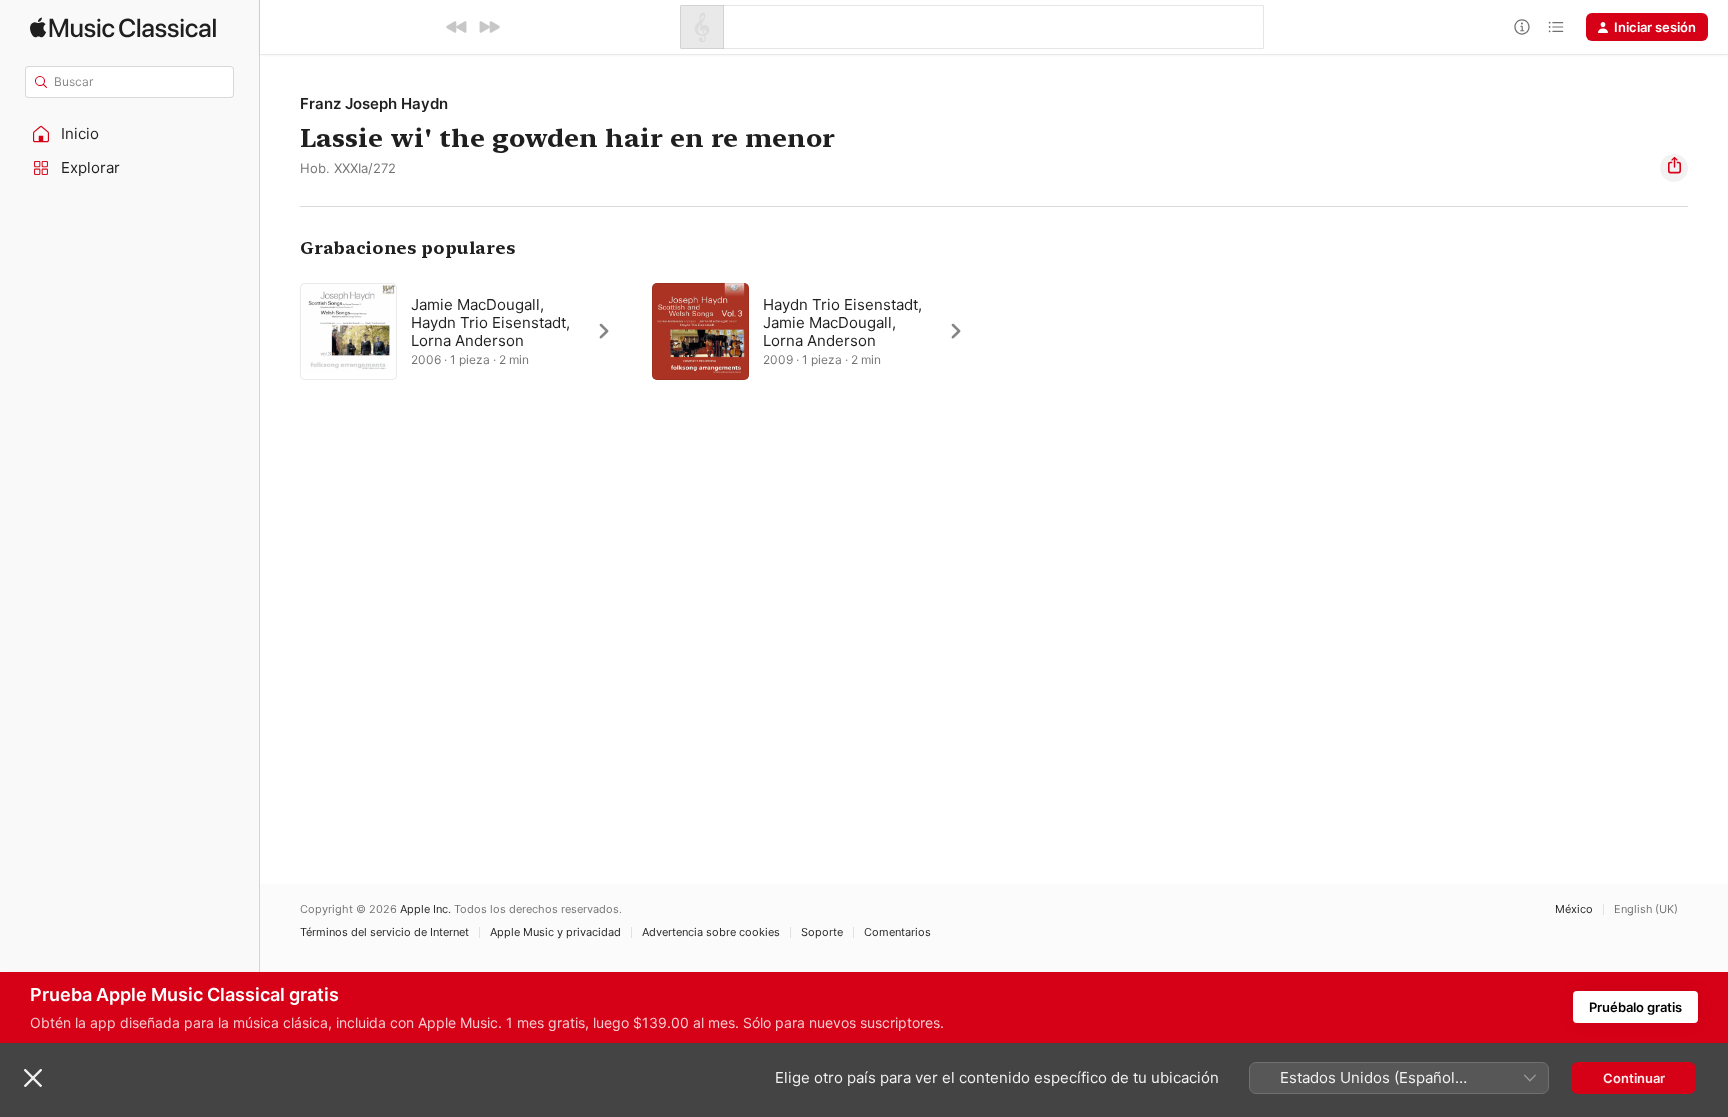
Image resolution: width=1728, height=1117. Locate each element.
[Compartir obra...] (1674, 168)
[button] (130, 134)
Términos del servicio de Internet (384, 932)
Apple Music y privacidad (555, 932)
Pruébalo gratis (1635, 1007)
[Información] (1522, 27)
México (1574, 909)
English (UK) (1646, 909)
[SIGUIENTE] (489, 27)
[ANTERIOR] (457, 27)
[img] (123, 27)
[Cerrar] (33, 1078)
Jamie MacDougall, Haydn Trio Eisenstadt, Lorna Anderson (490, 322)
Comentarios (897, 932)
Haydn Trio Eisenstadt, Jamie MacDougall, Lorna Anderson (842, 322)
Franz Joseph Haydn (374, 103)
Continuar (1634, 1078)
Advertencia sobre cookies (711, 932)
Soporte (822, 932)
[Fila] (1556, 27)
